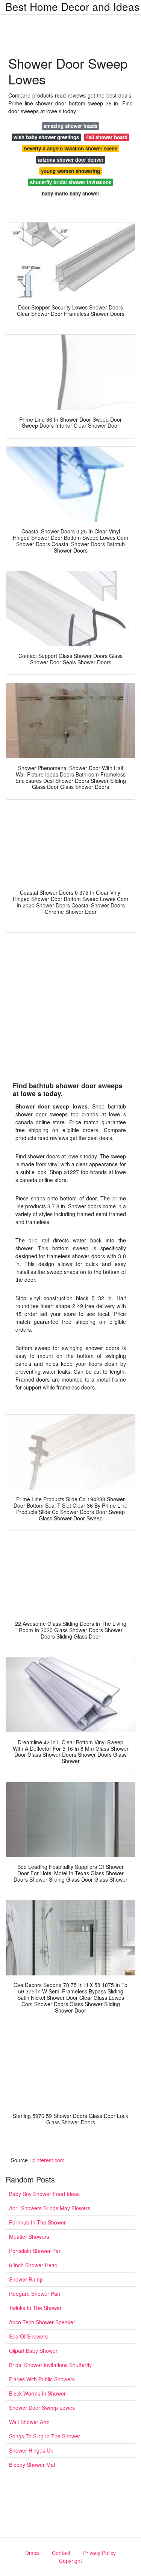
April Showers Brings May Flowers (50, 2208)
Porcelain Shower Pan (35, 2251)
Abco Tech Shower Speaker (42, 2322)
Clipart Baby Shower (33, 2351)
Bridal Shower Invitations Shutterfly (50, 2365)
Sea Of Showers (28, 2336)
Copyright (70, 2561)
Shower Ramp (26, 2279)
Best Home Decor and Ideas (72, 6)
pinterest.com (49, 2160)
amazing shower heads (70, 126)
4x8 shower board (107, 137)
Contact (61, 2553)
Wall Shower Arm (29, 2422)
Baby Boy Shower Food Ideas (44, 2194)
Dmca (32, 2553)
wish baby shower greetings (46, 137)
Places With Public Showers (42, 2379)
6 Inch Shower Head (33, 2265)
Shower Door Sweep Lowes (42, 2408)
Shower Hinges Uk (31, 2450)
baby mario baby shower (70, 193)
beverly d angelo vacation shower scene (71, 148)
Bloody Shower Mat (32, 2465)
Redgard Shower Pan (35, 2294)
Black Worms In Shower (37, 2393)
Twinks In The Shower (35, 2308)
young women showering (70, 171)
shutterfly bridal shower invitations (71, 182)
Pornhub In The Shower (37, 2222)
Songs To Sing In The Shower (45, 2436)
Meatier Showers (29, 2237)
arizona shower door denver (71, 160)
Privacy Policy (99, 2553)
